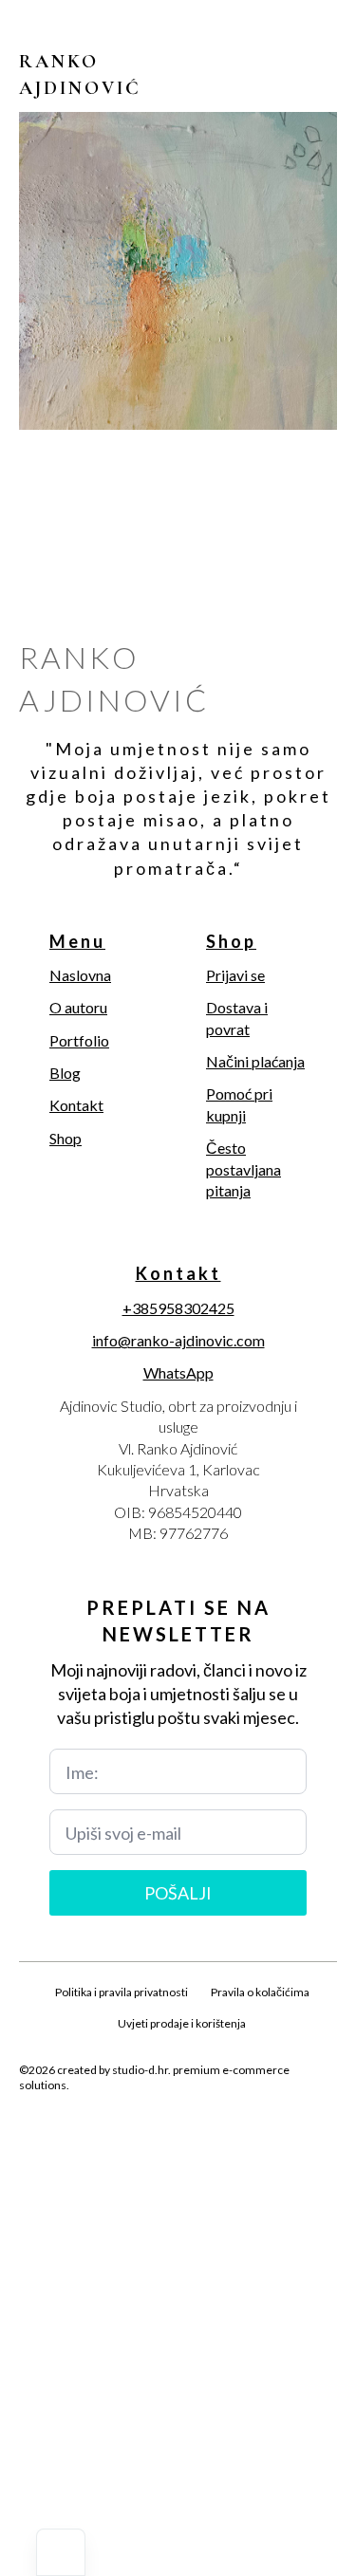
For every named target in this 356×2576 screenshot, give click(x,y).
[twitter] (146, 2130)
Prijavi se (235, 975)
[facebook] (114, 2130)
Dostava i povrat (237, 1018)
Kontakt (76, 1105)
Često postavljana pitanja (244, 1169)
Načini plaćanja (255, 1061)
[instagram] (178, 2130)
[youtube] (243, 2130)
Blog (65, 1073)
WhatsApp (178, 1372)
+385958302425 (178, 1308)
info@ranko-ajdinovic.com (178, 1340)
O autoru (78, 1007)
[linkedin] (211, 2130)
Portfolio (79, 1040)
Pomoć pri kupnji (239, 1104)
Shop (66, 1138)
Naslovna (80, 975)
